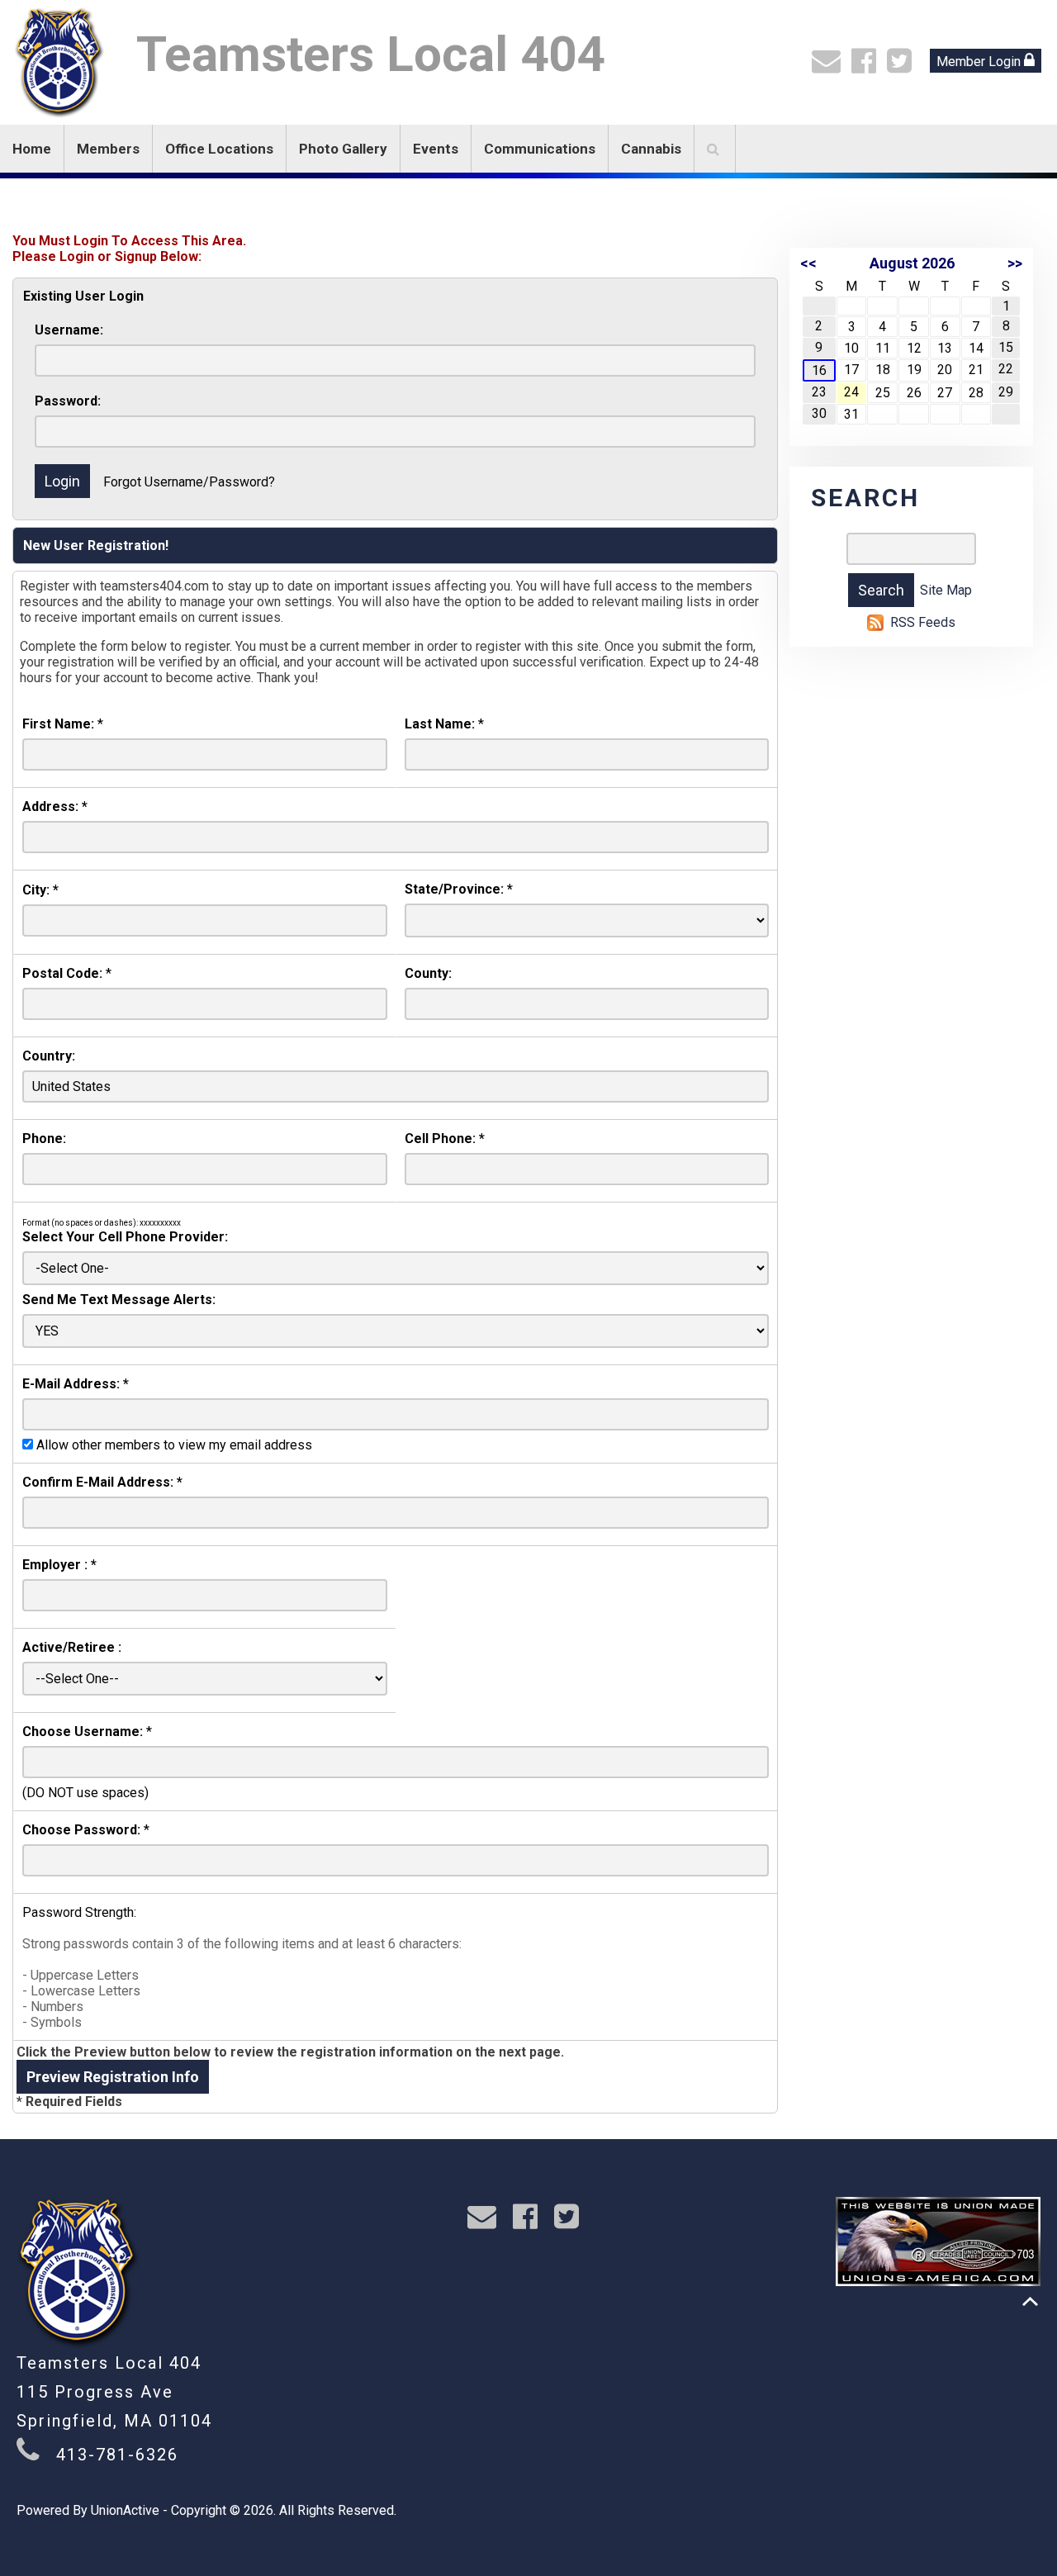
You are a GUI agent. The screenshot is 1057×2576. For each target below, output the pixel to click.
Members (108, 149)
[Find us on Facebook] (867, 66)
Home (32, 149)
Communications (540, 149)
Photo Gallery (343, 149)
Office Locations (219, 149)
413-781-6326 (117, 2455)
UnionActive (125, 2510)
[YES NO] (396, 1331)
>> (1015, 263)
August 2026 (912, 263)
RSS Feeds (923, 622)
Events (436, 149)
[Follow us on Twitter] (903, 66)
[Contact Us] (830, 66)
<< (808, 263)
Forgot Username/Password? (189, 482)
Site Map (946, 590)
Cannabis (651, 149)
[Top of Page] (1030, 2301)
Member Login (980, 62)
